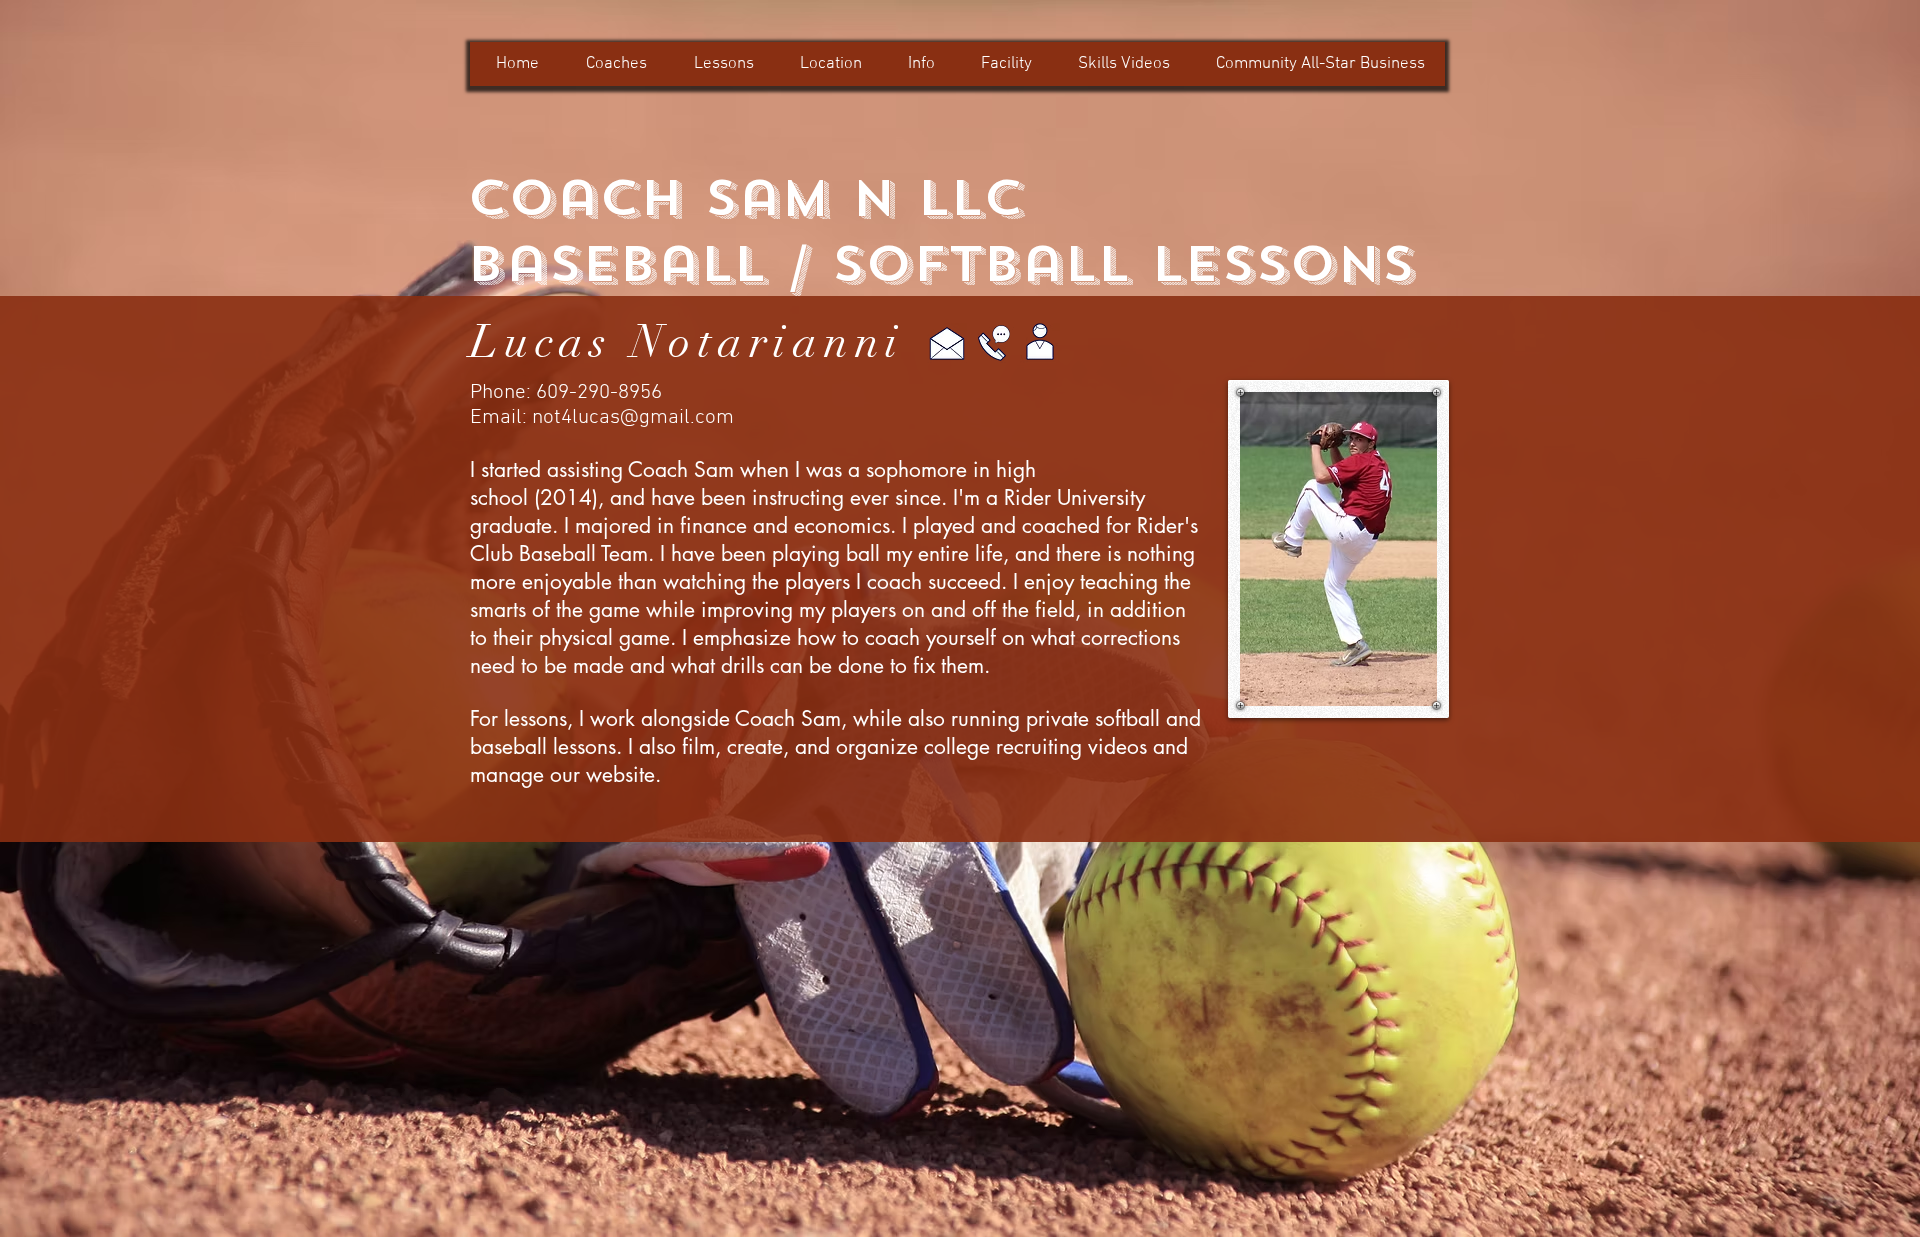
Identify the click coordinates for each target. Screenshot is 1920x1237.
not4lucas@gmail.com (633, 417)
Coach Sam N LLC (745, 198)
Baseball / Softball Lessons (941, 264)
